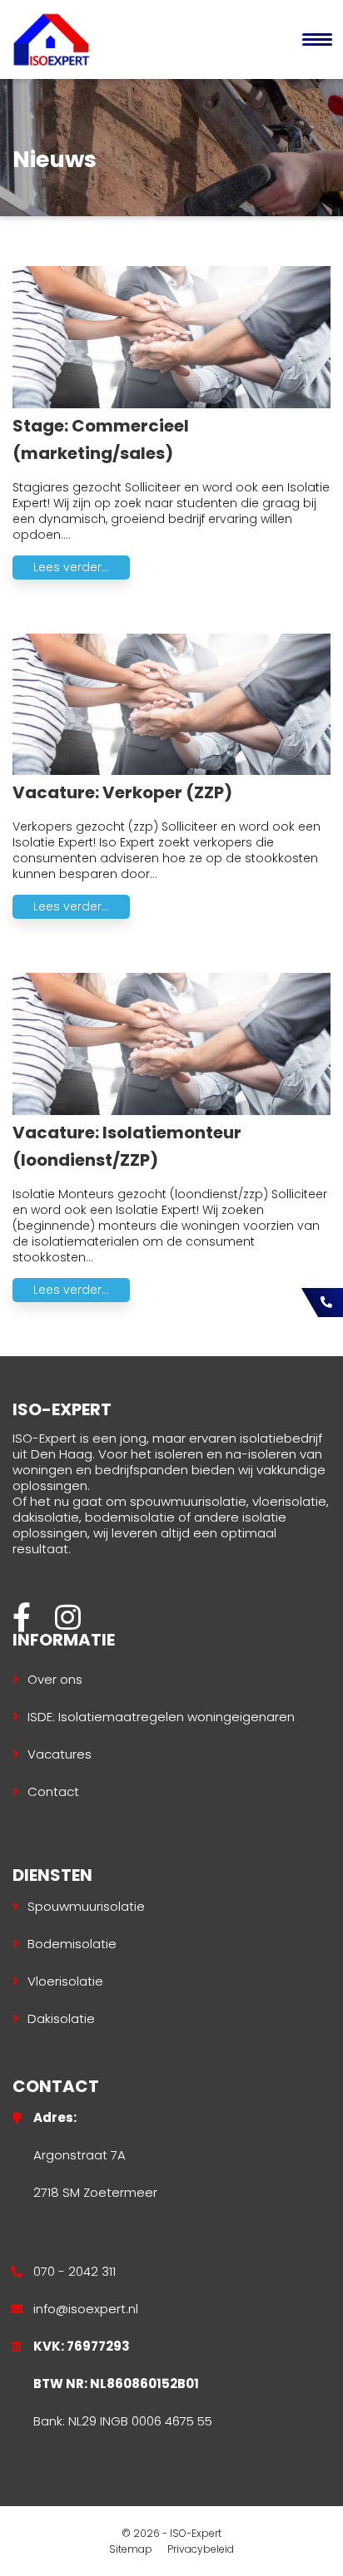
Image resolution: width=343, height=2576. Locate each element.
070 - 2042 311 (75, 2271)
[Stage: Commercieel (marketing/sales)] (171, 404)
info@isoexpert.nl (86, 2309)
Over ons (55, 1679)
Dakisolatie (61, 2018)
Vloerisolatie (65, 1981)
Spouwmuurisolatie (86, 1906)
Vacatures (60, 1754)
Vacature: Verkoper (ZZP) (122, 792)
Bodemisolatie (72, 1944)
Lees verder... (71, 567)
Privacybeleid (201, 2549)
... (67, 535)
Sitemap (131, 2549)
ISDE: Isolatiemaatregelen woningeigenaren (161, 1717)
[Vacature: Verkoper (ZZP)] (171, 771)
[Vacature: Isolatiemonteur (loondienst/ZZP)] (171, 1111)
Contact (53, 1791)
